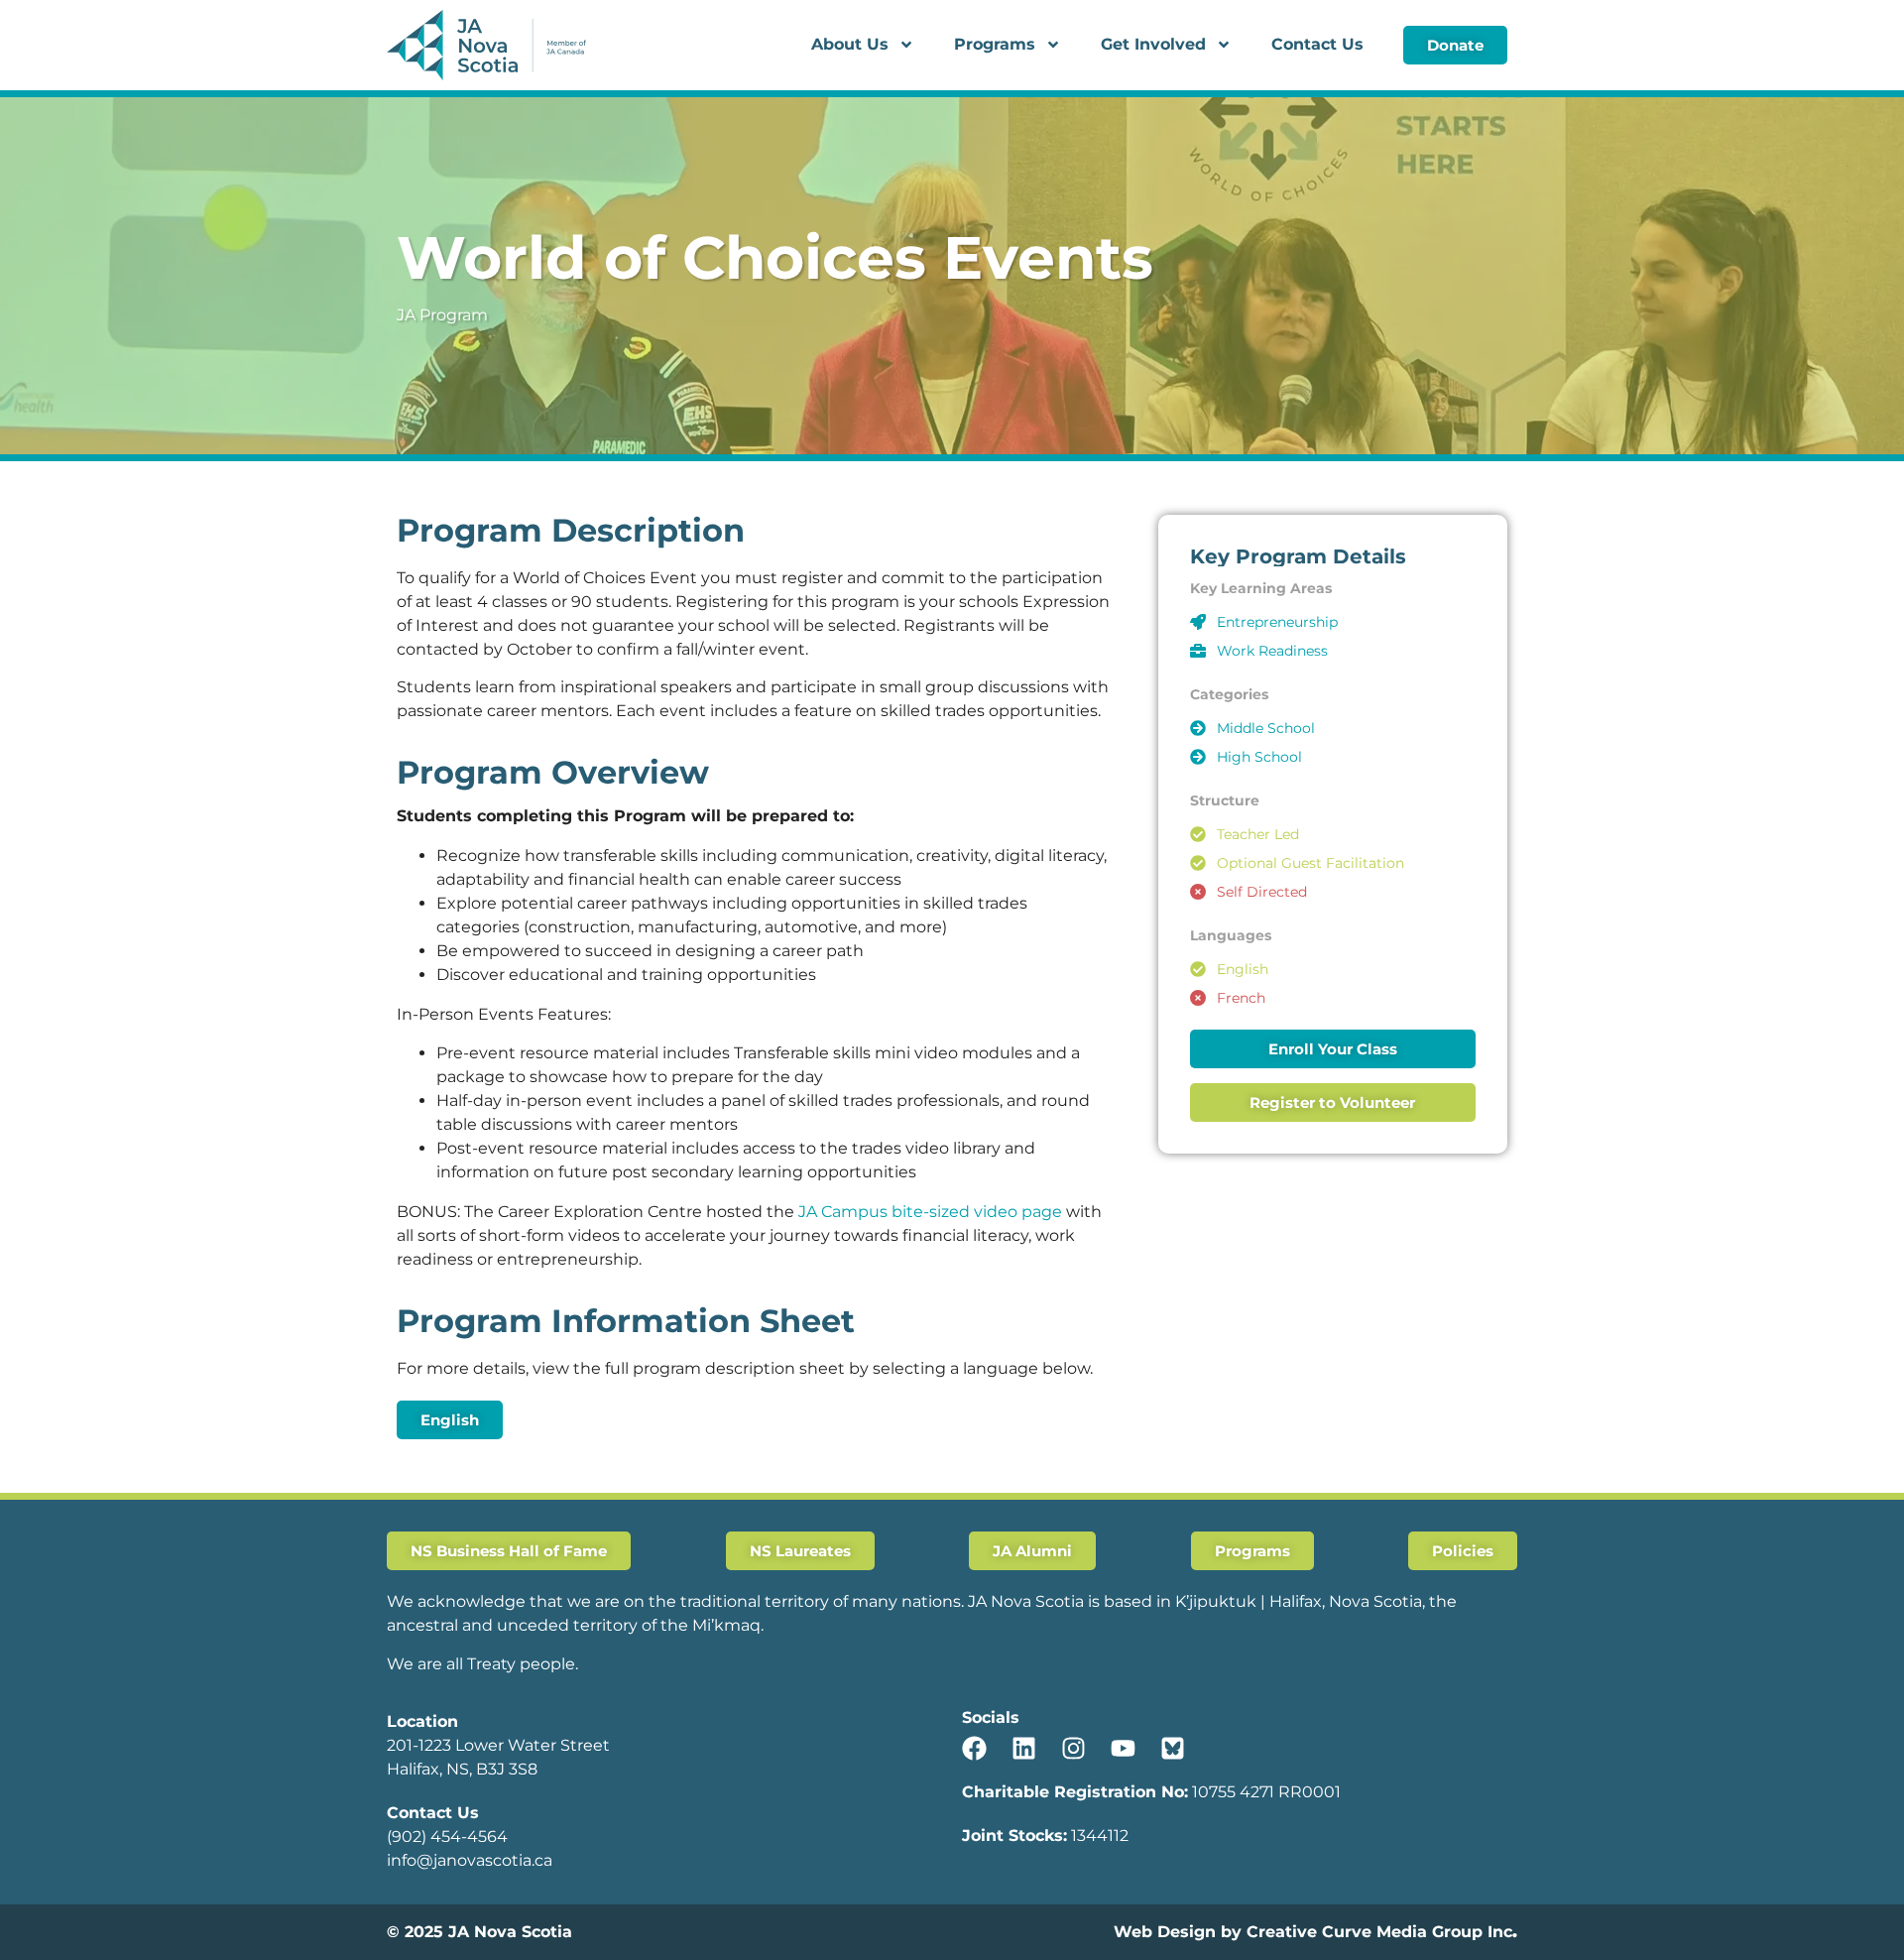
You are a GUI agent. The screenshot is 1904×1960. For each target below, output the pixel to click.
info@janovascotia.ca (470, 1860)
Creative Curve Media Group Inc (1379, 1932)
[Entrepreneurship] (1198, 622)
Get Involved (1153, 44)
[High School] (1198, 757)
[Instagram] (1073, 1748)
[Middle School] (1198, 728)
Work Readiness (1272, 651)
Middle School (1266, 728)
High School (1259, 757)
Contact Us (1317, 44)
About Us (850, 44)
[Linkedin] (1024, 1748)
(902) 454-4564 (447, 1837)
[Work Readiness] (1198, 651)
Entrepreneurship (1277, 622)
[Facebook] (974, 1748)
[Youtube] (1123, 1748)
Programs (995, 44)
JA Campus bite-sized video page (930, 1212)
